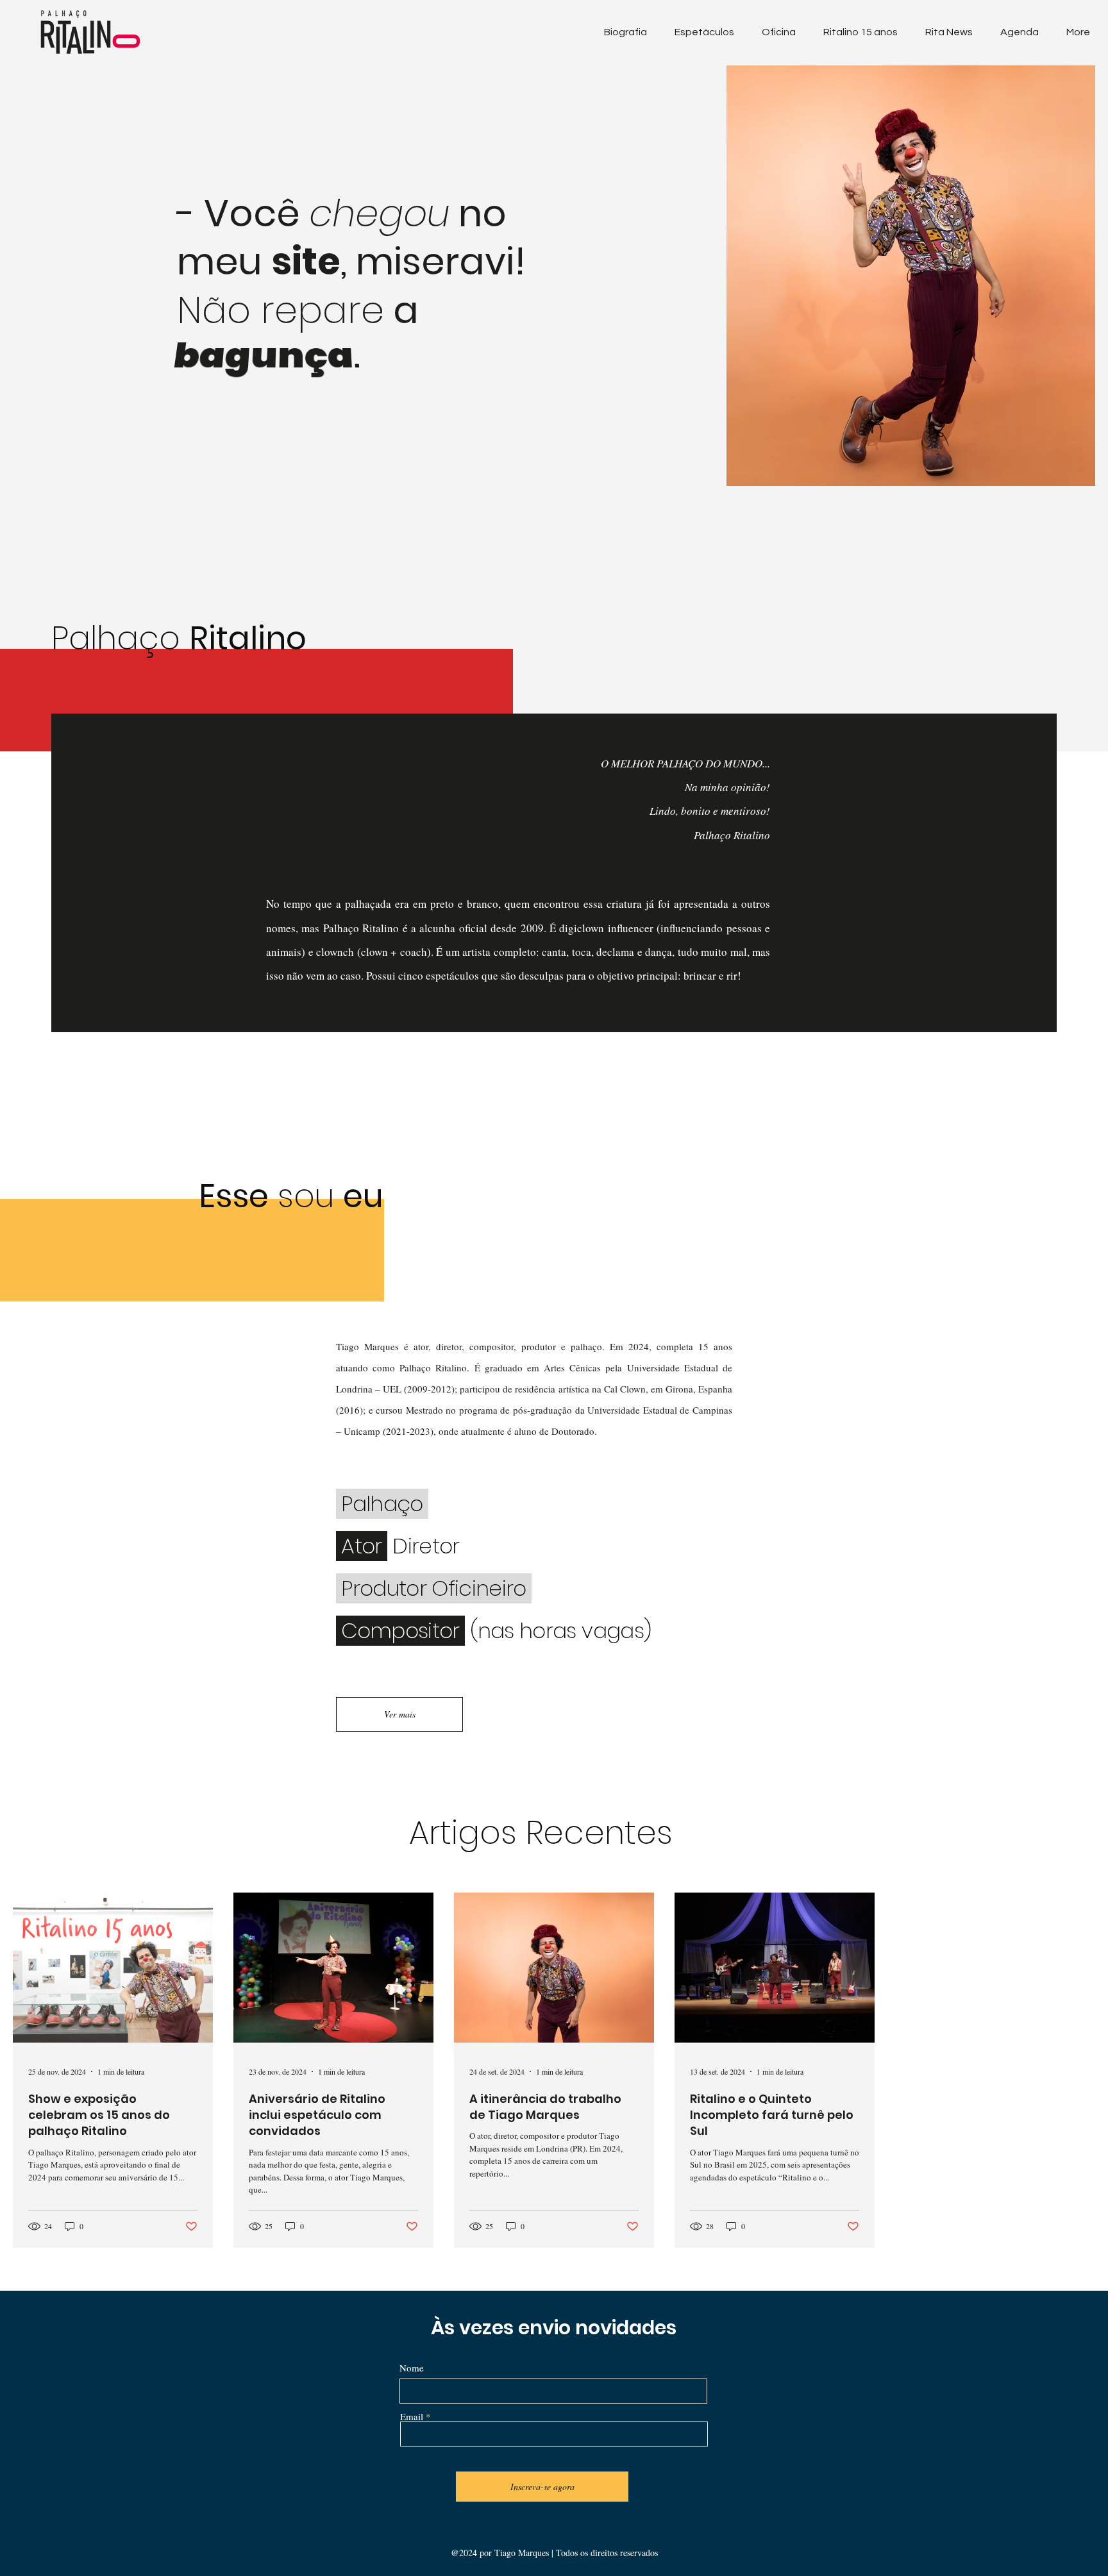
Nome (412, 2368)
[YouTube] (1084, 1318)
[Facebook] (1084, 1288)
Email (412, 2417)
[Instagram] (1084, 1259)
